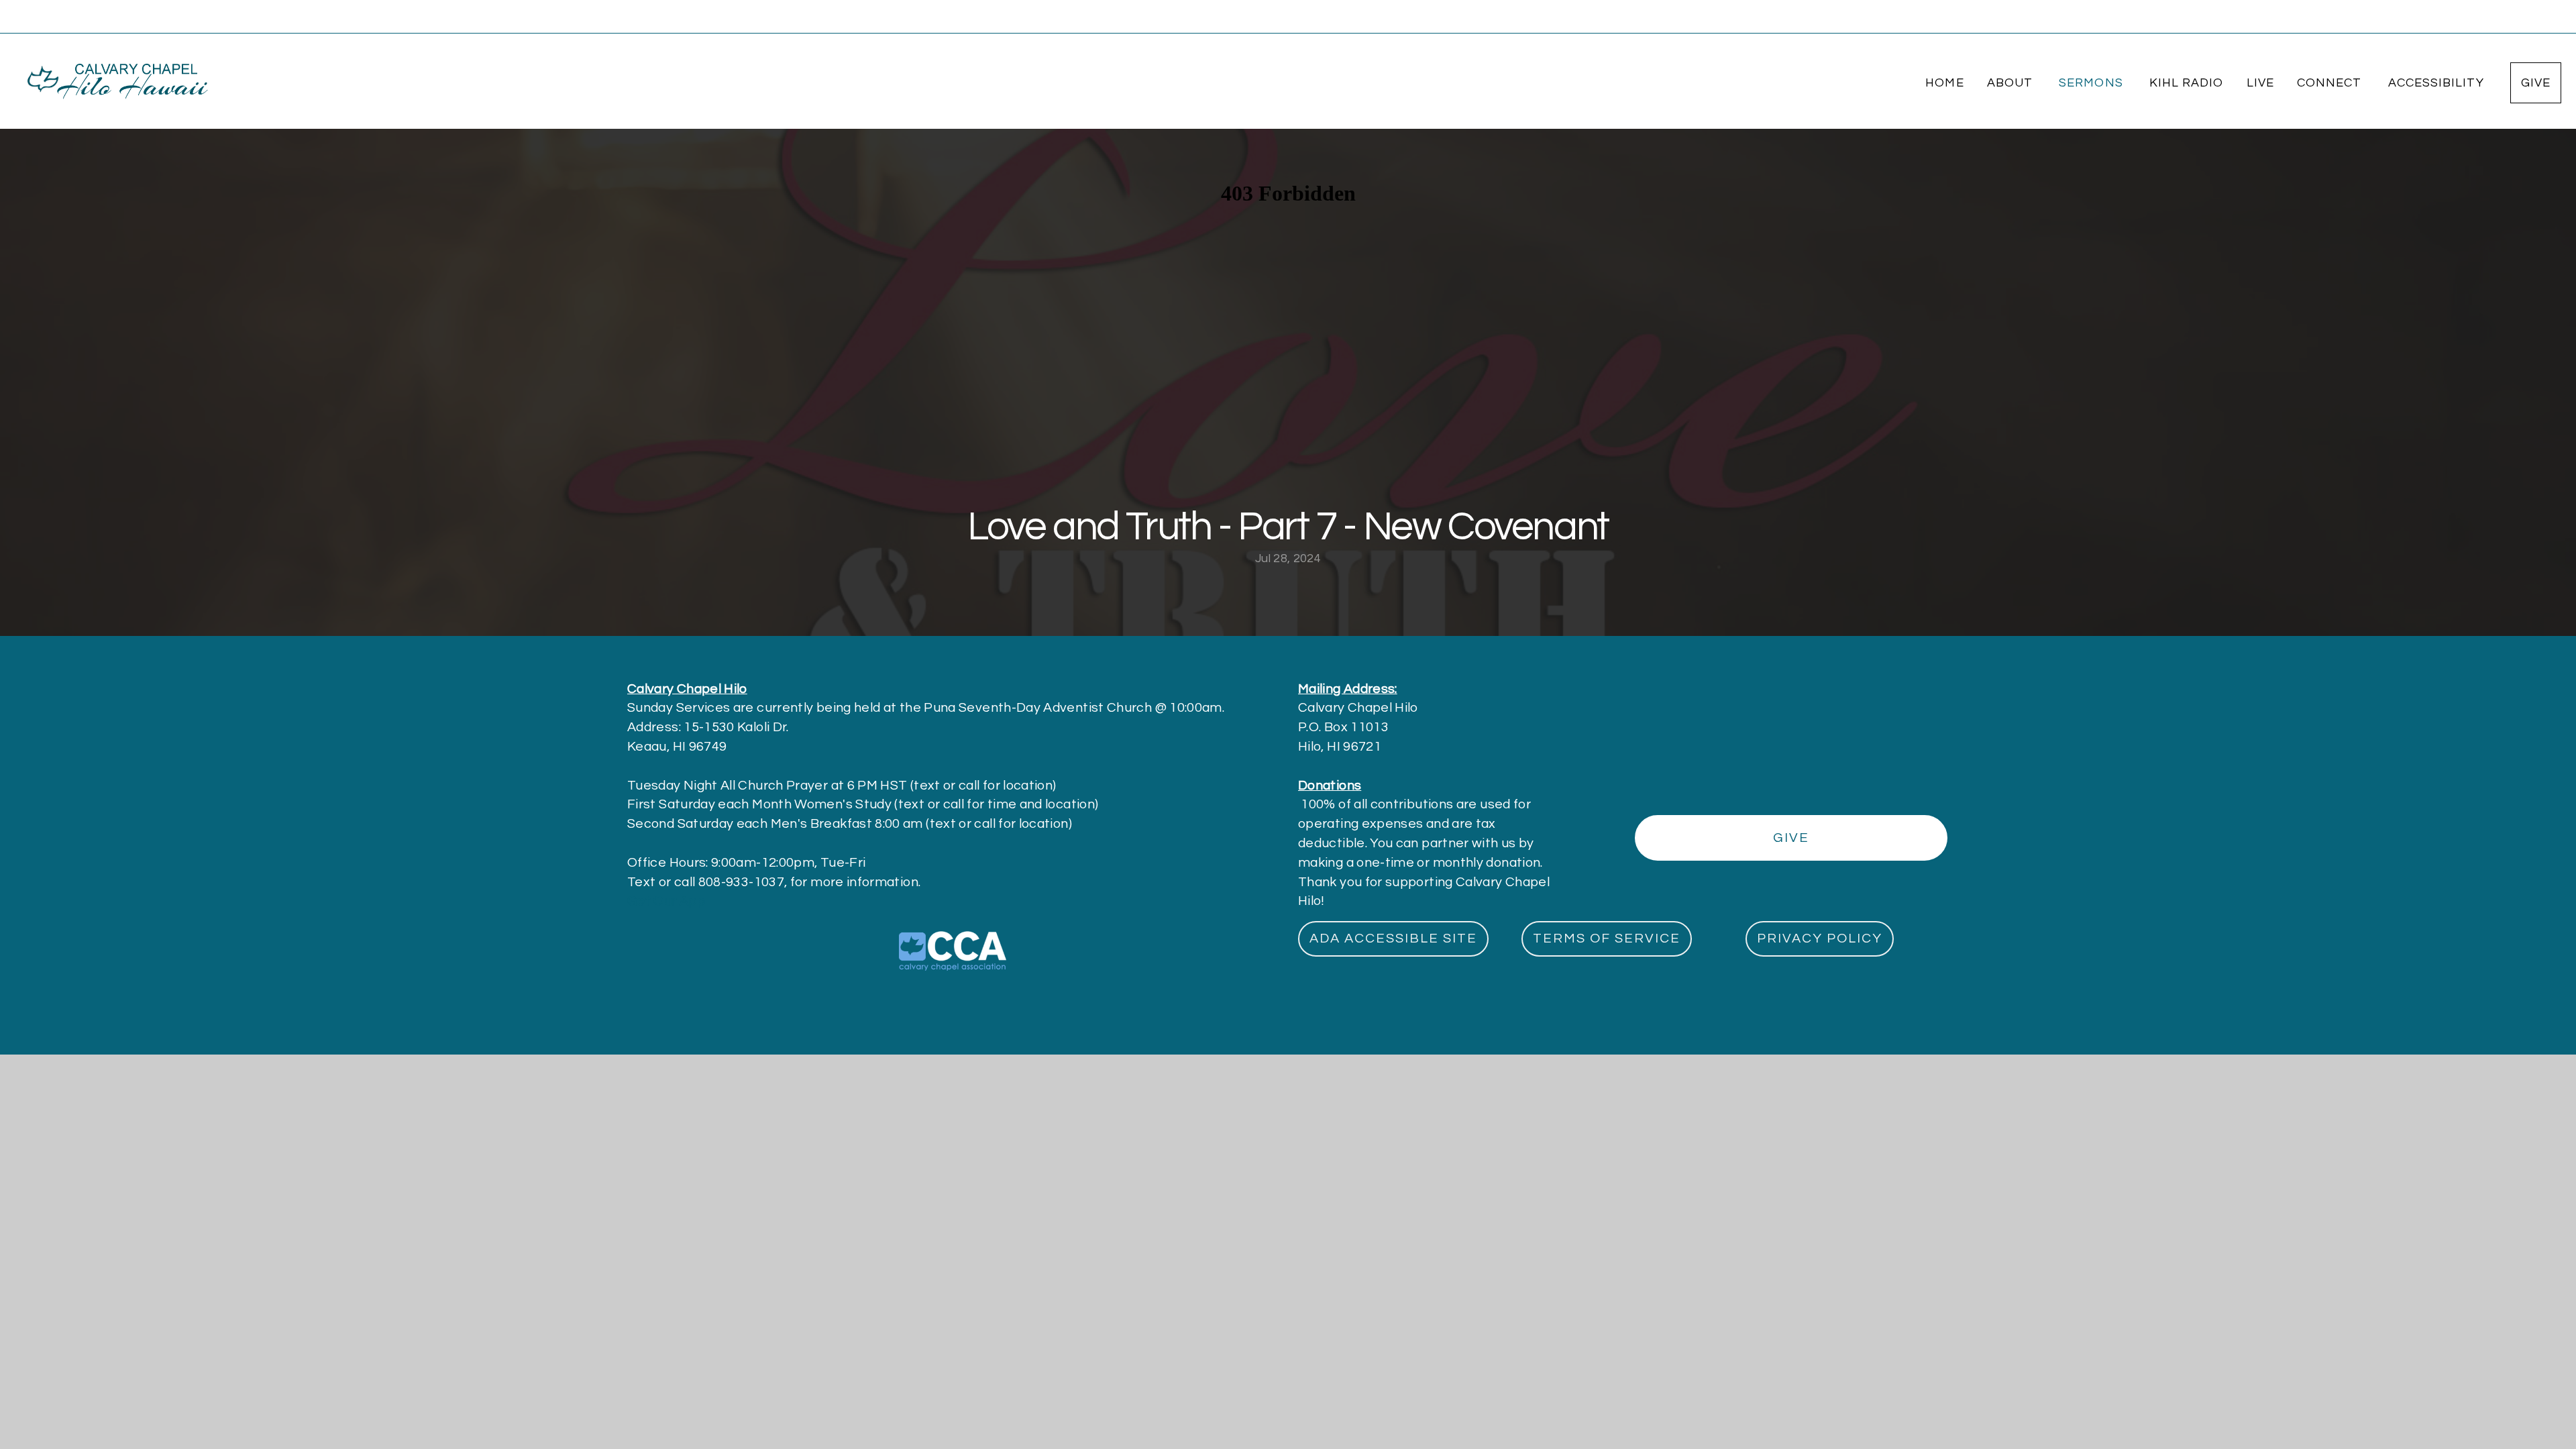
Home (1944, 83)
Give (2536, 83)
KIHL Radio (2187, 83)
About (2011, 83)
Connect (2331, 83)
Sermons (2093, 83)
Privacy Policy (1820, 938)
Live (2260, 83)
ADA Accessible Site (1393, 938)
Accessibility (2438, 83)
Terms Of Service (1607, 938)
